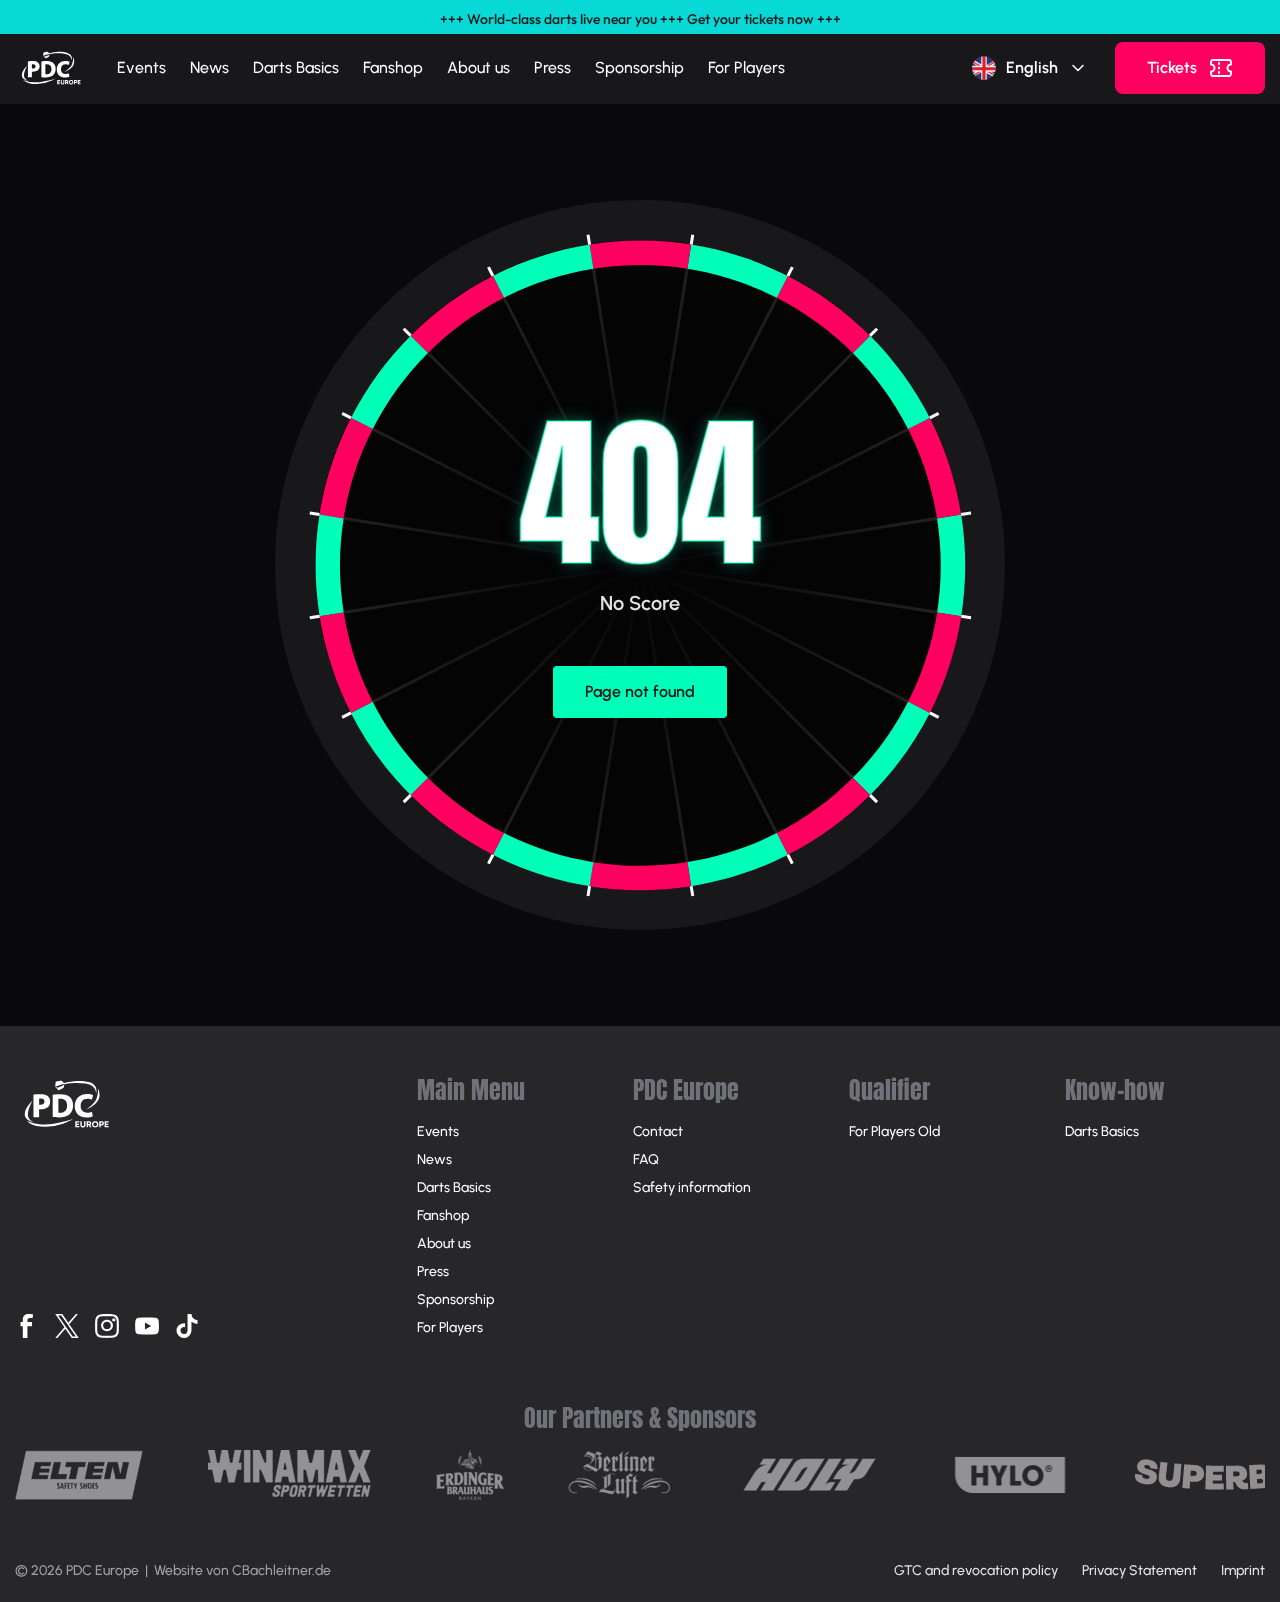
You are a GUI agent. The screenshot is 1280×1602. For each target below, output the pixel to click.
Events (141, 67)
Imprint (1243, 1570)
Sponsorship (639, 67)
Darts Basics (296, 67)
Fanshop (393, 67)
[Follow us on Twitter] (67, 1326)
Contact (658, 1131)
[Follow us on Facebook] (27, 1326)
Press (552, 67)
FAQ (646, 1159)
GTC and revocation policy (976, 1570)
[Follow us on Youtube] (147, 1326)
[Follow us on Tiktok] (187, 1326)
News (209, 67)
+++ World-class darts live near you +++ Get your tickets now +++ (640, 19)
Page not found (640, 691)
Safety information (692, 1187)
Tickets (1172, 67)
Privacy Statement (1139, 1570)
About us (478, 67)
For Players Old (894, 1131)
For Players (746, 67)
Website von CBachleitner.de (242, 1570)
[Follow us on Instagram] (107, 1326)
